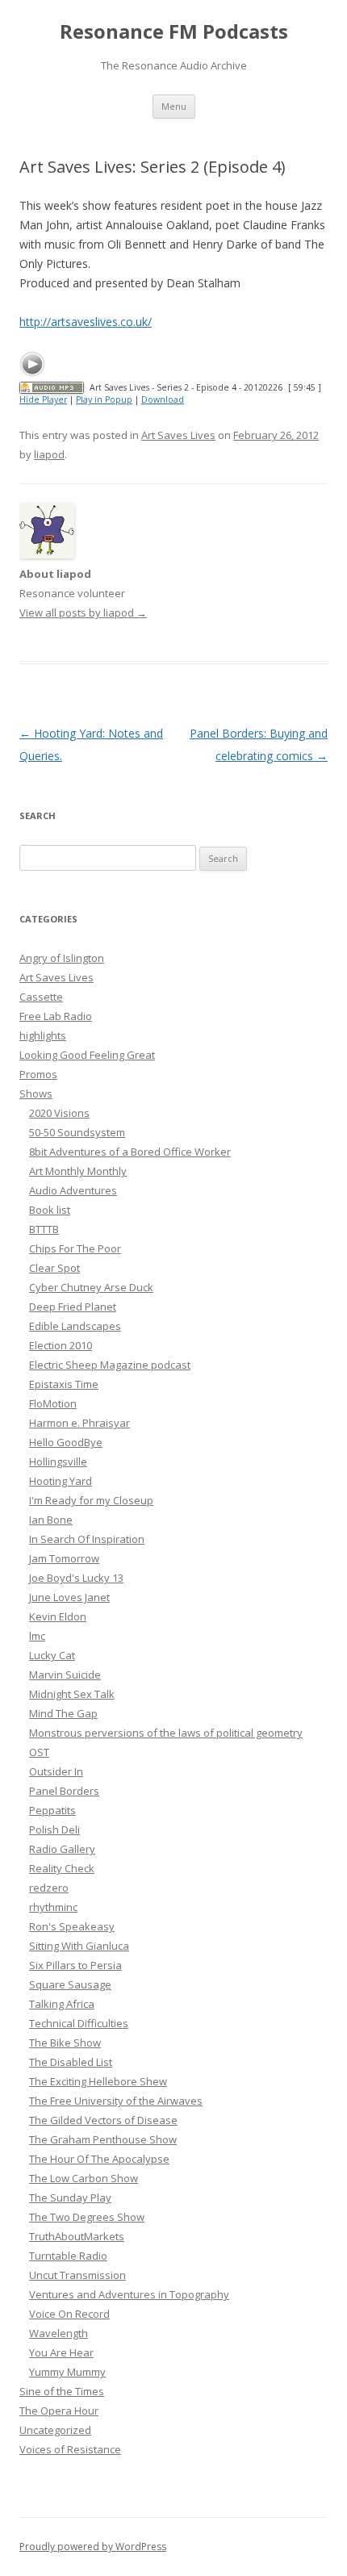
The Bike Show (65, 2043)
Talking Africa (62, 2004)
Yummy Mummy (67, 2372)
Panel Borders (64, 1791)
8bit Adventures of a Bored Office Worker (130, 1152)
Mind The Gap (63, 1713)
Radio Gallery (62, 1849)
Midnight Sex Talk (72, 1694)
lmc (37, 1636)
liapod (49, 454)
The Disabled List (71, 2062)
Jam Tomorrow (64, 1558)
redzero (49, 1888)
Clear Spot (54, 1268)
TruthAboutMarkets (77, 2236)
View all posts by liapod (83, 613)
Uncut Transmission (77, 2275)
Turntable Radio (68, 2256)
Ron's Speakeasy (72, 1926)
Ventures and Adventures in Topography (129, 2294)
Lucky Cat (52, 1655)
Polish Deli (54, 1830)
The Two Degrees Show (87, 2217)
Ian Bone (51, 1520)
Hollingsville (58, 1462)
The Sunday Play (70, 2198)
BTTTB (44, 1229)
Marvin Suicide (65, 1675)
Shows (36, 1094)
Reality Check (62, 1868)
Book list (50, 1210)
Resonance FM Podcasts (174, 32)
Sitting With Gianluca (79, 1946)
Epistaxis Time (64, 1384)
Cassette (41, 997)
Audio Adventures (73, 1190)
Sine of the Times (62, 2391)
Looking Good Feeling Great (87, 1055)
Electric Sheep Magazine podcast (110, 1365)
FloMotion (53, 1403)
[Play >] (32, 364)
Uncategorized (55, 2430)
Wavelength (59, 2333)
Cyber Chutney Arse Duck (91, 1287)
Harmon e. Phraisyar (79, 1423)
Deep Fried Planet (73, 1307)
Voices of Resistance (70, 2449)
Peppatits (52, 1810)
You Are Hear (61, 2352)
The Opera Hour (59, 2411)
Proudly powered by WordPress (93, 2547)
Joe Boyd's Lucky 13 (76, 1578)
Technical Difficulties (79, 2023)
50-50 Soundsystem (77, 1132)
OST (39, 1752)
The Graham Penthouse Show (103, 2139)
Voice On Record (69, 2314)
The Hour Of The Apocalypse (99, 2159)
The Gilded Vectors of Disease (103, 2120)
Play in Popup (104, 399)
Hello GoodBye (66, 1442)
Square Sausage (70, 1984)
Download (163, 399)
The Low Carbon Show (84, 2178)
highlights (43, 1035)
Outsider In (56, 1771)
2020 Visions (59, 1113)
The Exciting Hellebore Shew (98, 2081)
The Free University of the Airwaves (116, 2101)
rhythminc (53, 1907)
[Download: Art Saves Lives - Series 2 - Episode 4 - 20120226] (52, 387)
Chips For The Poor (75, 1248)
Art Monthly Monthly (78, 1171)
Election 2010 (61, 1345)
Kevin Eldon (58, 1616)
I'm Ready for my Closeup (91, 1500)
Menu (174, 106)
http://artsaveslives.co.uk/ (86, 322)
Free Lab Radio (56, 1016)
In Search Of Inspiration (87, 1539)
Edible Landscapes (75, 1326)
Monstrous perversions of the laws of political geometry (166, 1733)
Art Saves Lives (178, 435)
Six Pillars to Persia (75, 1965)
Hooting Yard (61, 1481)
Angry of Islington (62, 958)
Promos (38, 1074)
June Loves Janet (69, 1597)
